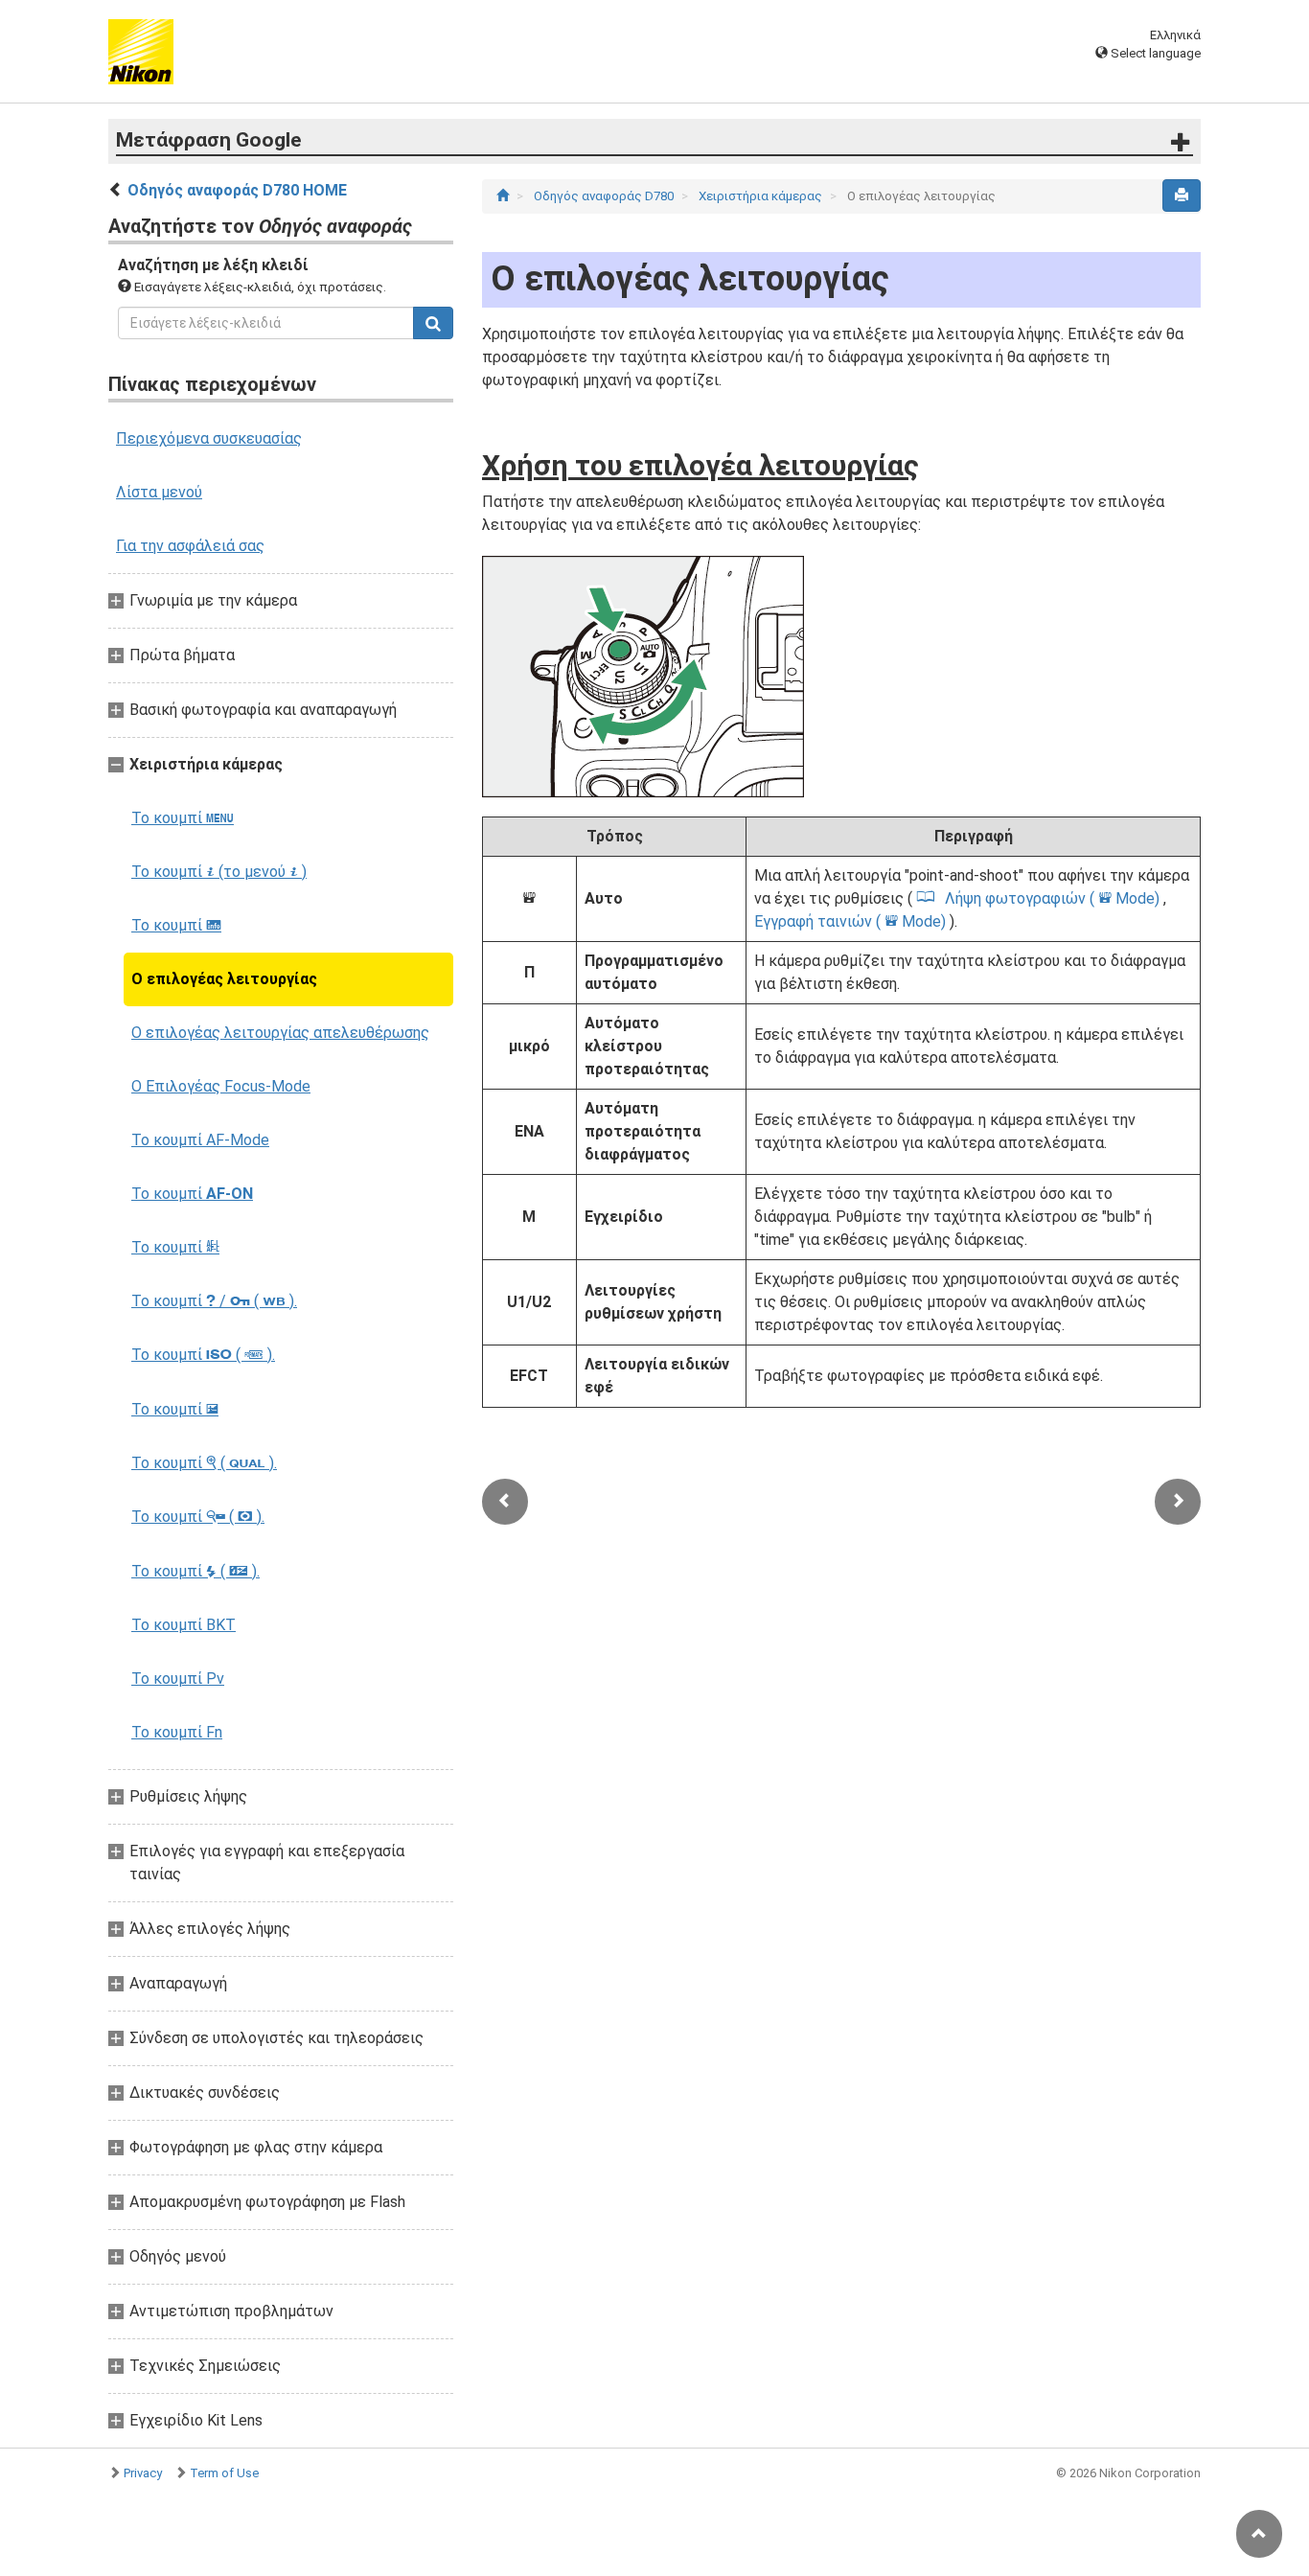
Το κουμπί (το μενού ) (219, 872)
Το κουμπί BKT (184, 1625)
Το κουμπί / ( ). (214, 1301)
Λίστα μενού (159, 492)
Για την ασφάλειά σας (190, 546)
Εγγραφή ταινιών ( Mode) (852, 921)
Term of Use (224, 2473)
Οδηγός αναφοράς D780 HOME (237, 190)
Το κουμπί (183, 818)
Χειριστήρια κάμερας (762, 196)
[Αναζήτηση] (433, 323)
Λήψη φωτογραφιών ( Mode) (1054, 898)
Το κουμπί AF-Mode (200, 1140)
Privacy (143, 2473)
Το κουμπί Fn (177, 1732)
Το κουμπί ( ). (203, 1355)
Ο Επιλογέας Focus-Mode (221, 1086)
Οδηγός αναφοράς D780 (605, 196)
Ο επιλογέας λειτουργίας (224, 979)
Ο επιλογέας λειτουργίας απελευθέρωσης (280, 1033)
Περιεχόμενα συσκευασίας (209, 438)
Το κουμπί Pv (178, 1679)
